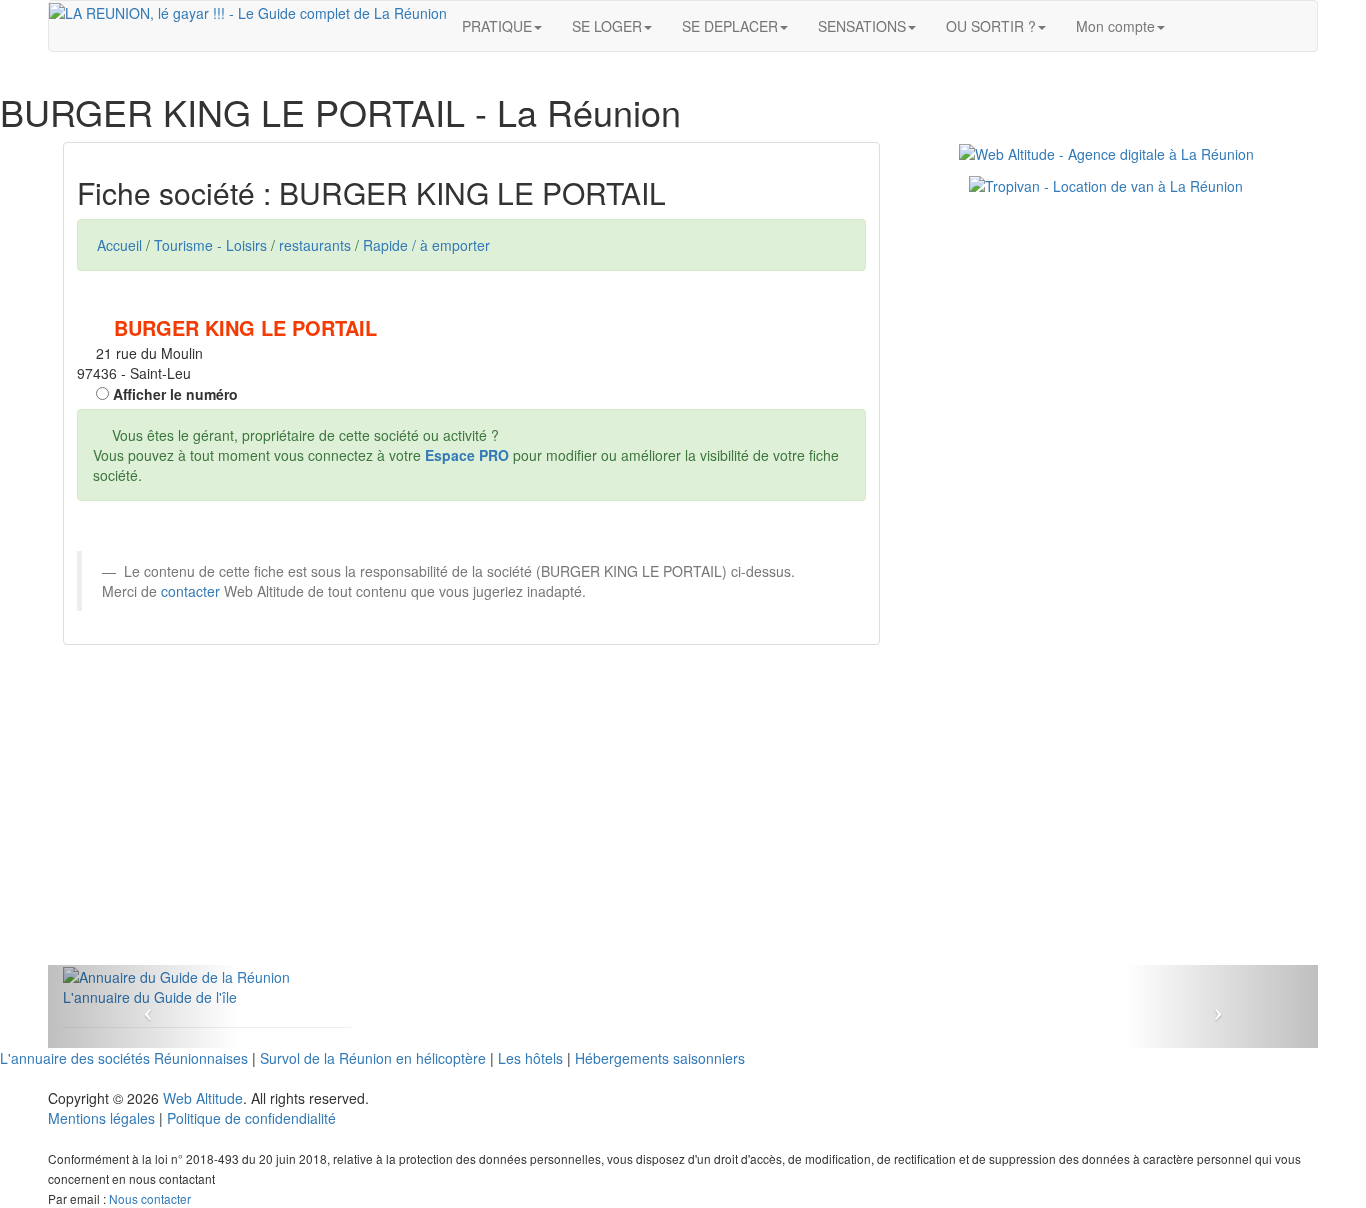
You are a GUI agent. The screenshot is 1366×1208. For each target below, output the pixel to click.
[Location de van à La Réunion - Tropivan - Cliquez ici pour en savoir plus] (1106, 184)
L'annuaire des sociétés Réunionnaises (124, 1058)
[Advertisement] (471, 825)
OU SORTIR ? (991, 26)
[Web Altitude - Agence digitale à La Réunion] (1106, 152)
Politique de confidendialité (251, 1118)
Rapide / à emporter (426, 245)
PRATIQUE (497, 26)
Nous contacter (150, 1198)
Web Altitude (203, 1098)
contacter (190, 591)
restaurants (315, 245)
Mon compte (1115, 26)
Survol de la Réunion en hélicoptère (373, 1058)
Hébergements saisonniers (660, 1058)
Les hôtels (530, 1058)
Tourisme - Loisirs (210, 245)
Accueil (119, 245)
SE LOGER (607, 26)
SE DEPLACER (730, 26)
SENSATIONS (862, 26)
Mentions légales (101, 1118)
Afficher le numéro (173, 394)
